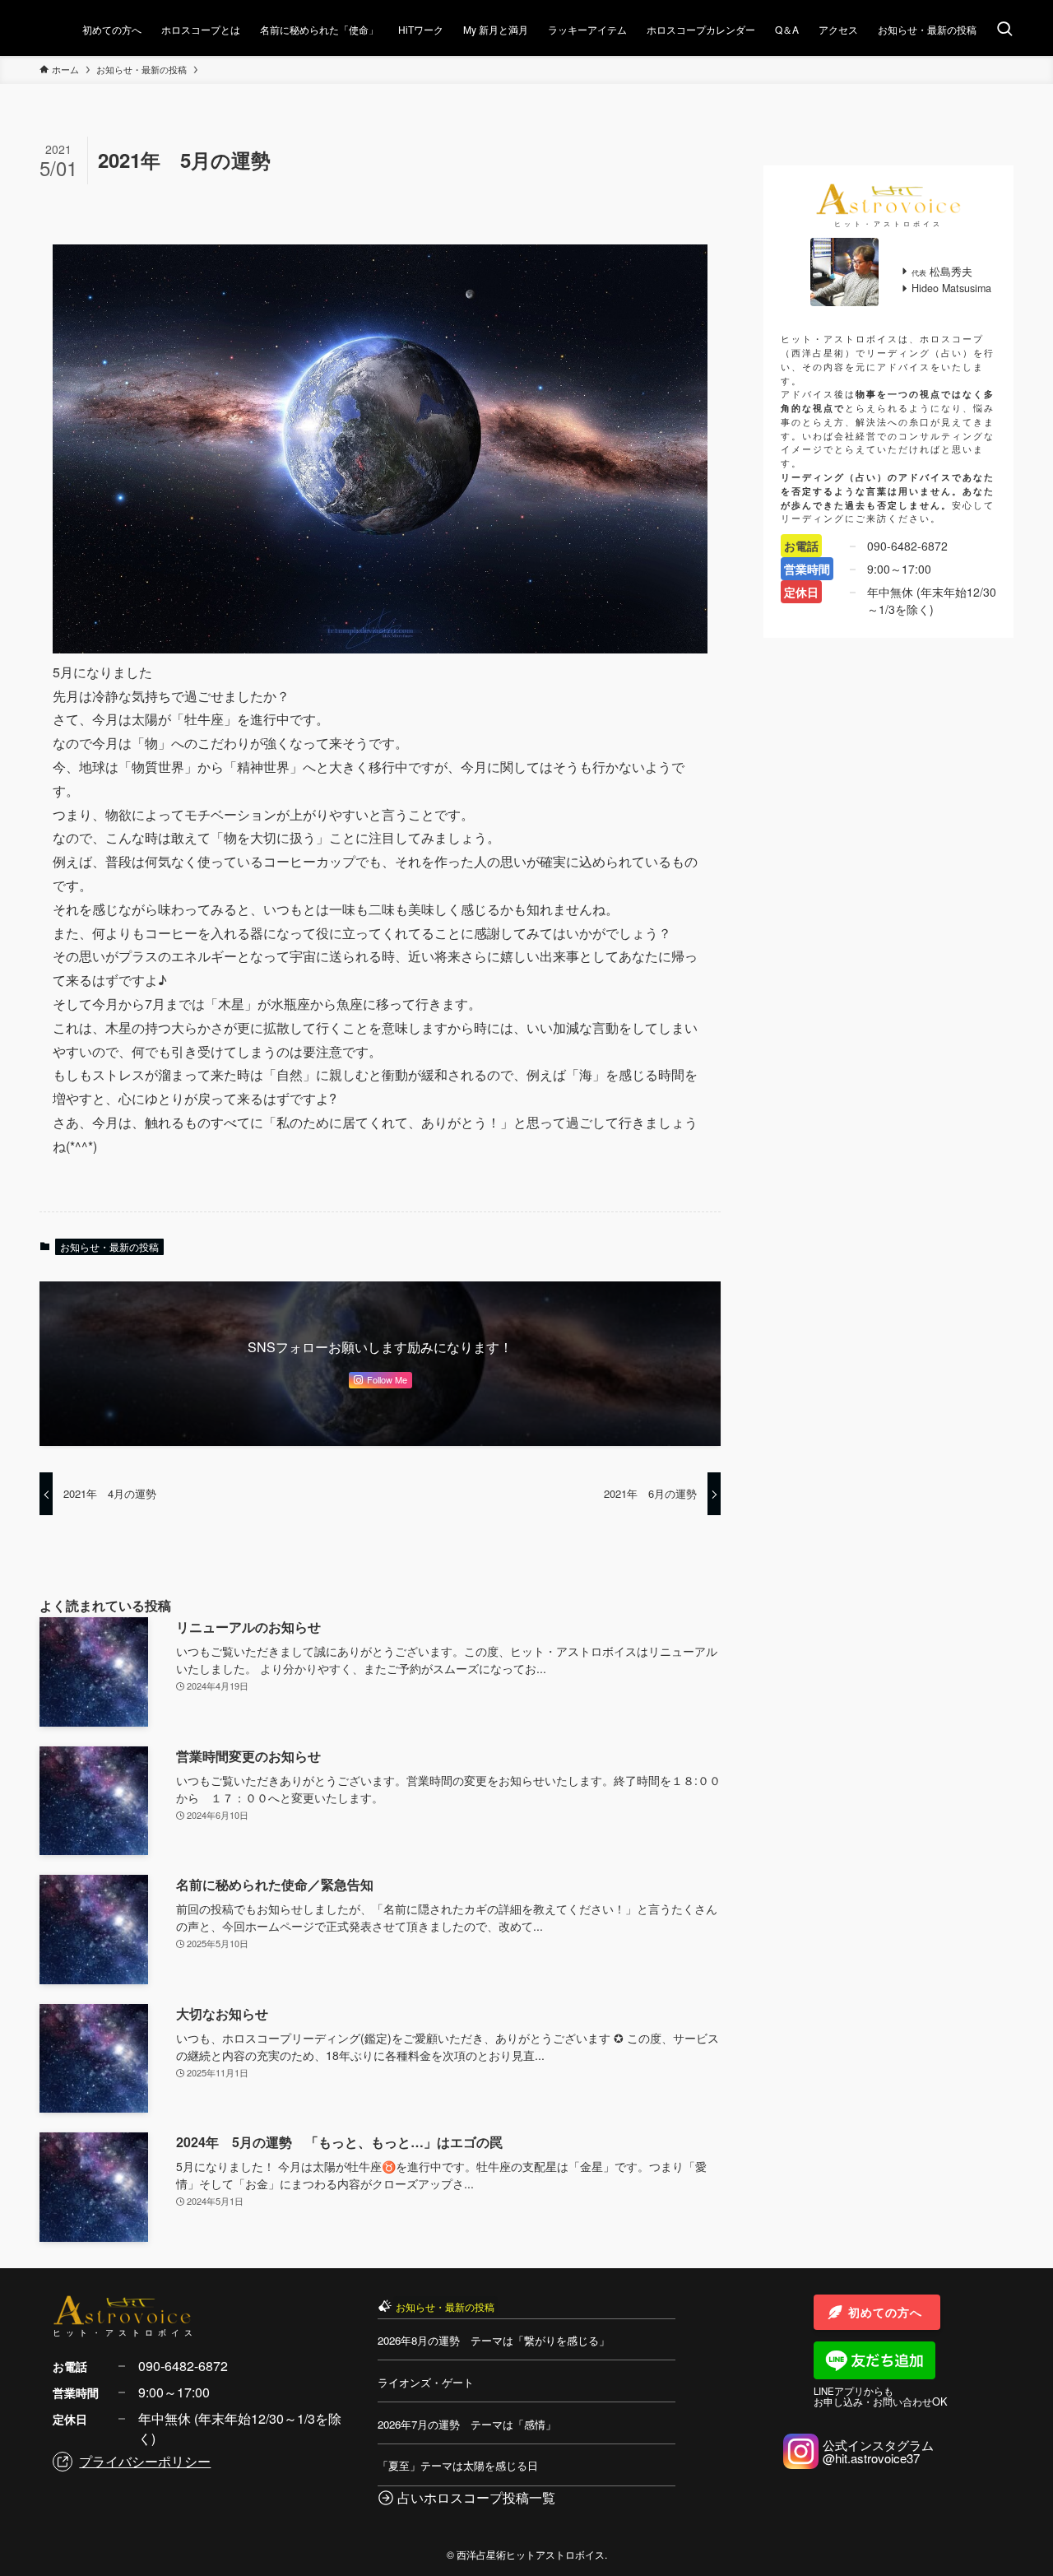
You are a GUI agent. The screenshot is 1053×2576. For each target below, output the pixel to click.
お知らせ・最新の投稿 (109, 1246)
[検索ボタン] (1004, 30)
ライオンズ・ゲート (426, 2382)
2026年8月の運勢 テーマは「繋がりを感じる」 (494, 2340)
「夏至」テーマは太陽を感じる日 (458, 2465)
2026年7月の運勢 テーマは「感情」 (467, 2424)
